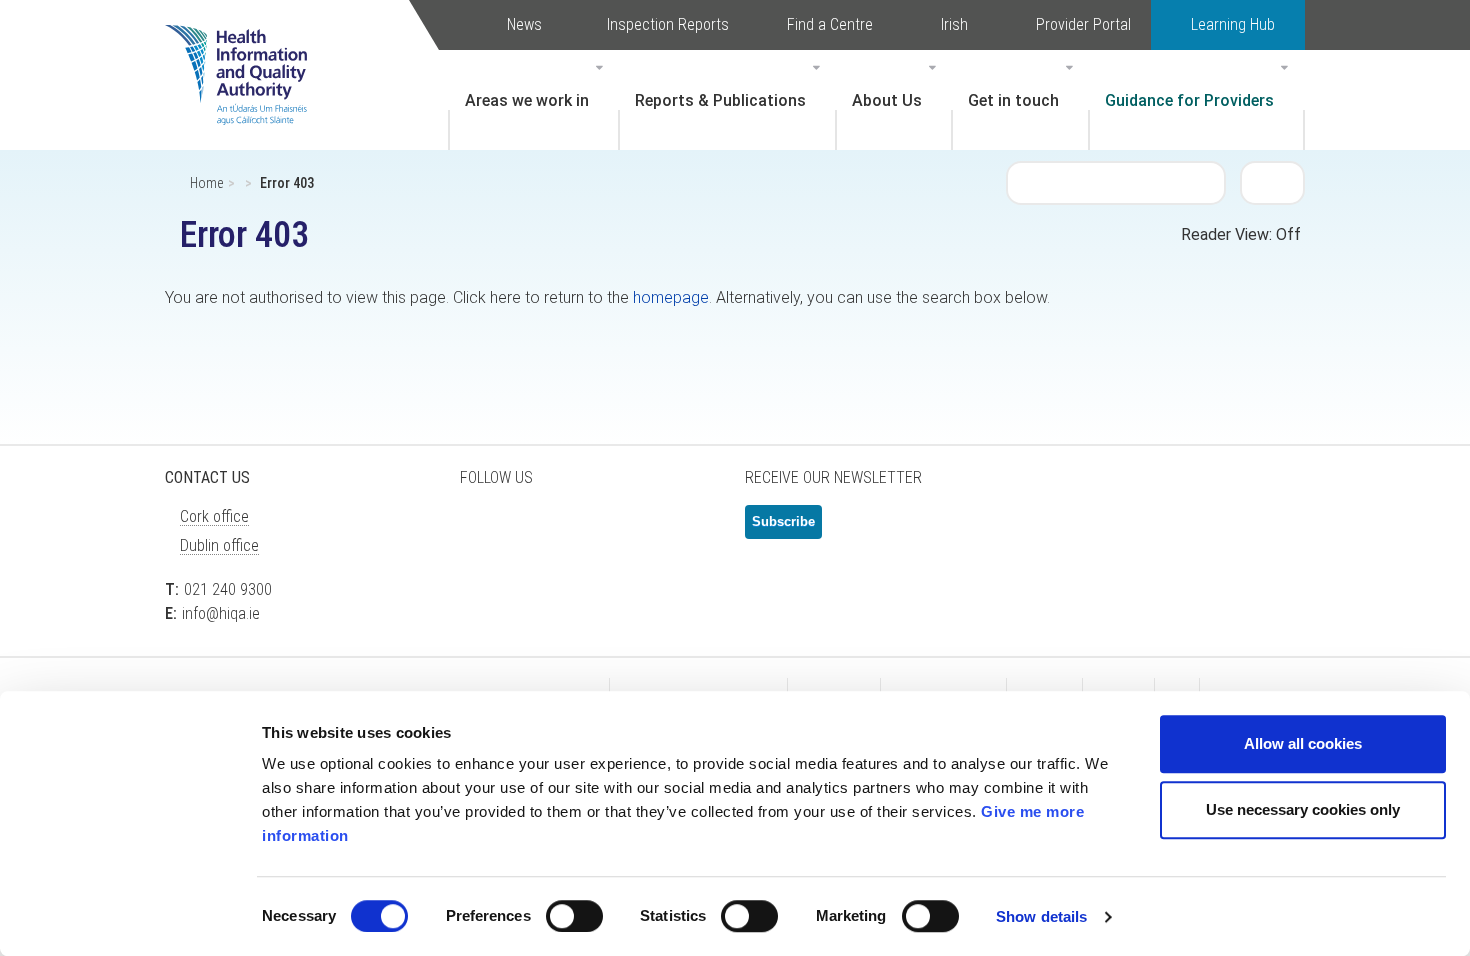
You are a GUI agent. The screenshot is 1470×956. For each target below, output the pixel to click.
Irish (954, 24)
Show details (1041, 916)
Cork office (214, 516)
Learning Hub (1233, 24)
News (524, 24)
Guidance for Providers (1189, 100)
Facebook (535, 530)
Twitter (485, 530)
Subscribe (783, 521)
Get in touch (1013, 100)
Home (206, 183)
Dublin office (219, 545)
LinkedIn (585, 530)
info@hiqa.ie (221, 613)
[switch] (574, 916)
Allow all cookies (1303, 743)
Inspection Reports (668, 24)
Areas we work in (527, 100)
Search (1273, 182)
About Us (887, 100)
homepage (671, 297)
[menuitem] (534, 100)
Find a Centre (830, 24)
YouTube (635, 530)
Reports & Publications (720, 100)
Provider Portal (1083, 24)
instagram (685, 530)
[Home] (246, 45)
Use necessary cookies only (1303, 809)
